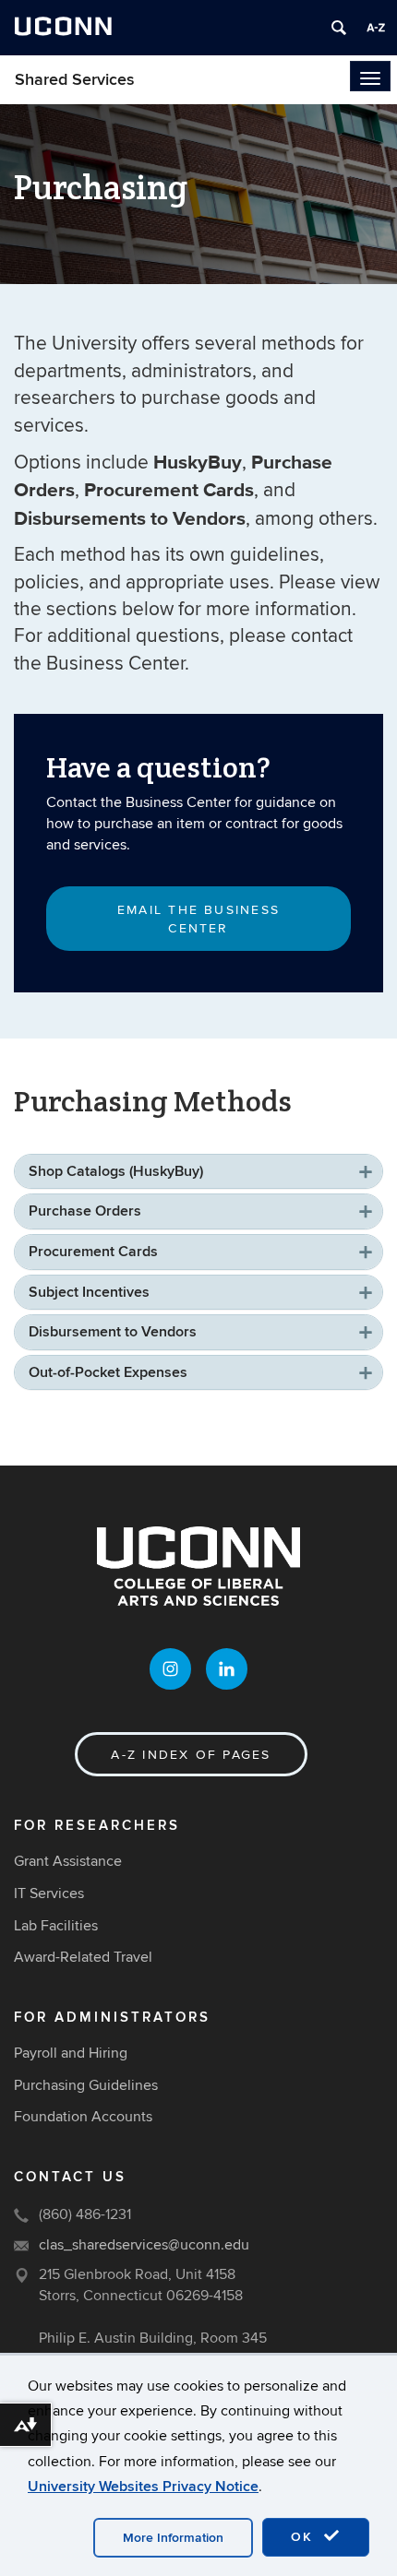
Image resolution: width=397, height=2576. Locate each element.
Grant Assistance (68, 1861)
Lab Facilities (56, 1926)
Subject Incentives (89, 1292)
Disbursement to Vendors (113, 1332)
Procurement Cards (93, 1252)
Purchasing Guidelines (86, 2085)
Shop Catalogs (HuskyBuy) (116, 1171)
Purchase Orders (85, 1211)
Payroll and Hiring (71, 2053)
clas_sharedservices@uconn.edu (144, 2245)
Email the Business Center (198, 919)
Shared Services (75, 80)
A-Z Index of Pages (191, 1755)
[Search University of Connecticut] (339, 28)
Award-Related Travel (83, 1957)
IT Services (49, 1893)
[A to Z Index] (376, 28)
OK (305, 2537)
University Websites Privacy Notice (143, 2487)
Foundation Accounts (83, 2117)
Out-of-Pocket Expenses (108, 1372)
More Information (173, 2538)
